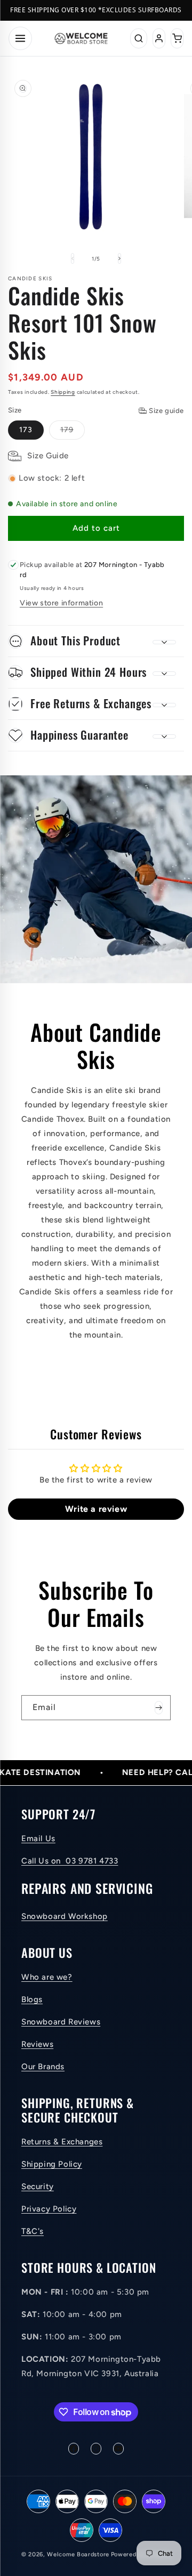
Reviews (37, 2044)
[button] (96, 641)
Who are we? (47, 1977)
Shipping (63, 392)
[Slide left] (73, 258)
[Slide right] (119, 258)
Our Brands (43, 2067)
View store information (61, 603)
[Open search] (139, 38)
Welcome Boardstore (78, 2554)
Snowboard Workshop (65, 1916)
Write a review (96, 1509)
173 (26, 430)
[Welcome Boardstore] (81, 38)
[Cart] (177, 38)
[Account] (159, 38)
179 (73, 432)
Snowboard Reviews (61, 2022)
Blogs (32, 1999)
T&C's (33, 2231)
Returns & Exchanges (62, 2142)
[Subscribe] (158, 1708)
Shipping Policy (52, 2164)
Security (38, 2186)
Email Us (38, 1838)
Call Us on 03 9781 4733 (70, 1861)
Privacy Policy (49, 2209)
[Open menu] (20, 38)
